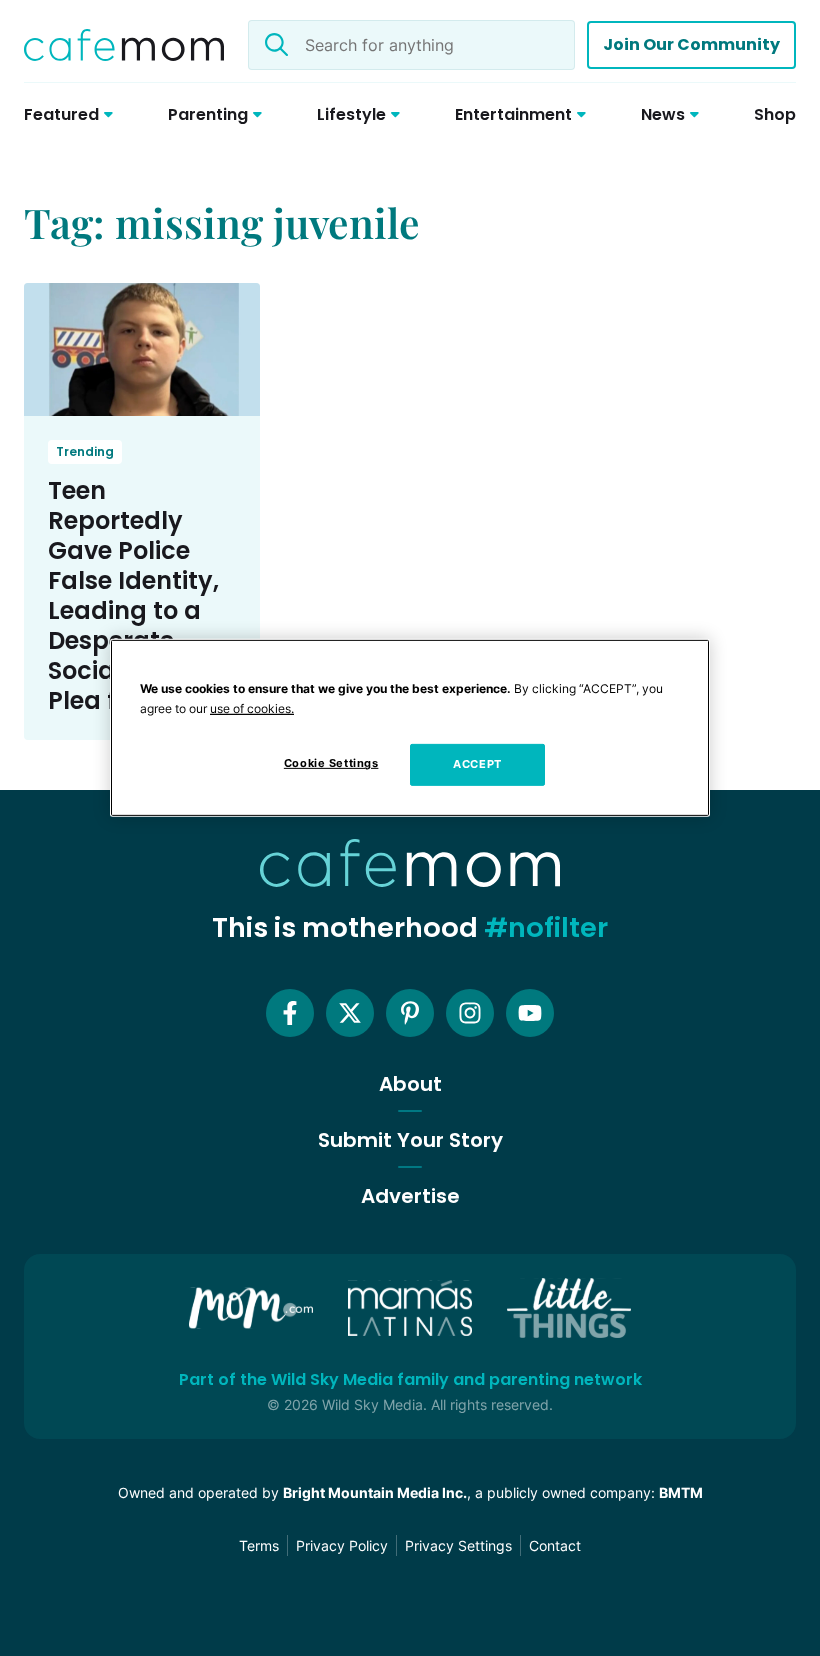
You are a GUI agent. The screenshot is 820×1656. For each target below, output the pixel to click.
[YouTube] (530, 1013)
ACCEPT (477, 764)
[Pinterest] (410, 1013)
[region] (410, 728)
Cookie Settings (331, 763)
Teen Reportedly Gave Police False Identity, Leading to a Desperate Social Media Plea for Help (133, 595)
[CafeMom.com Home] (124, 45)
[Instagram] (470, 1013)
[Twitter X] (350, 1013)
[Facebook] (290, 1013)
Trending (85, 451)
